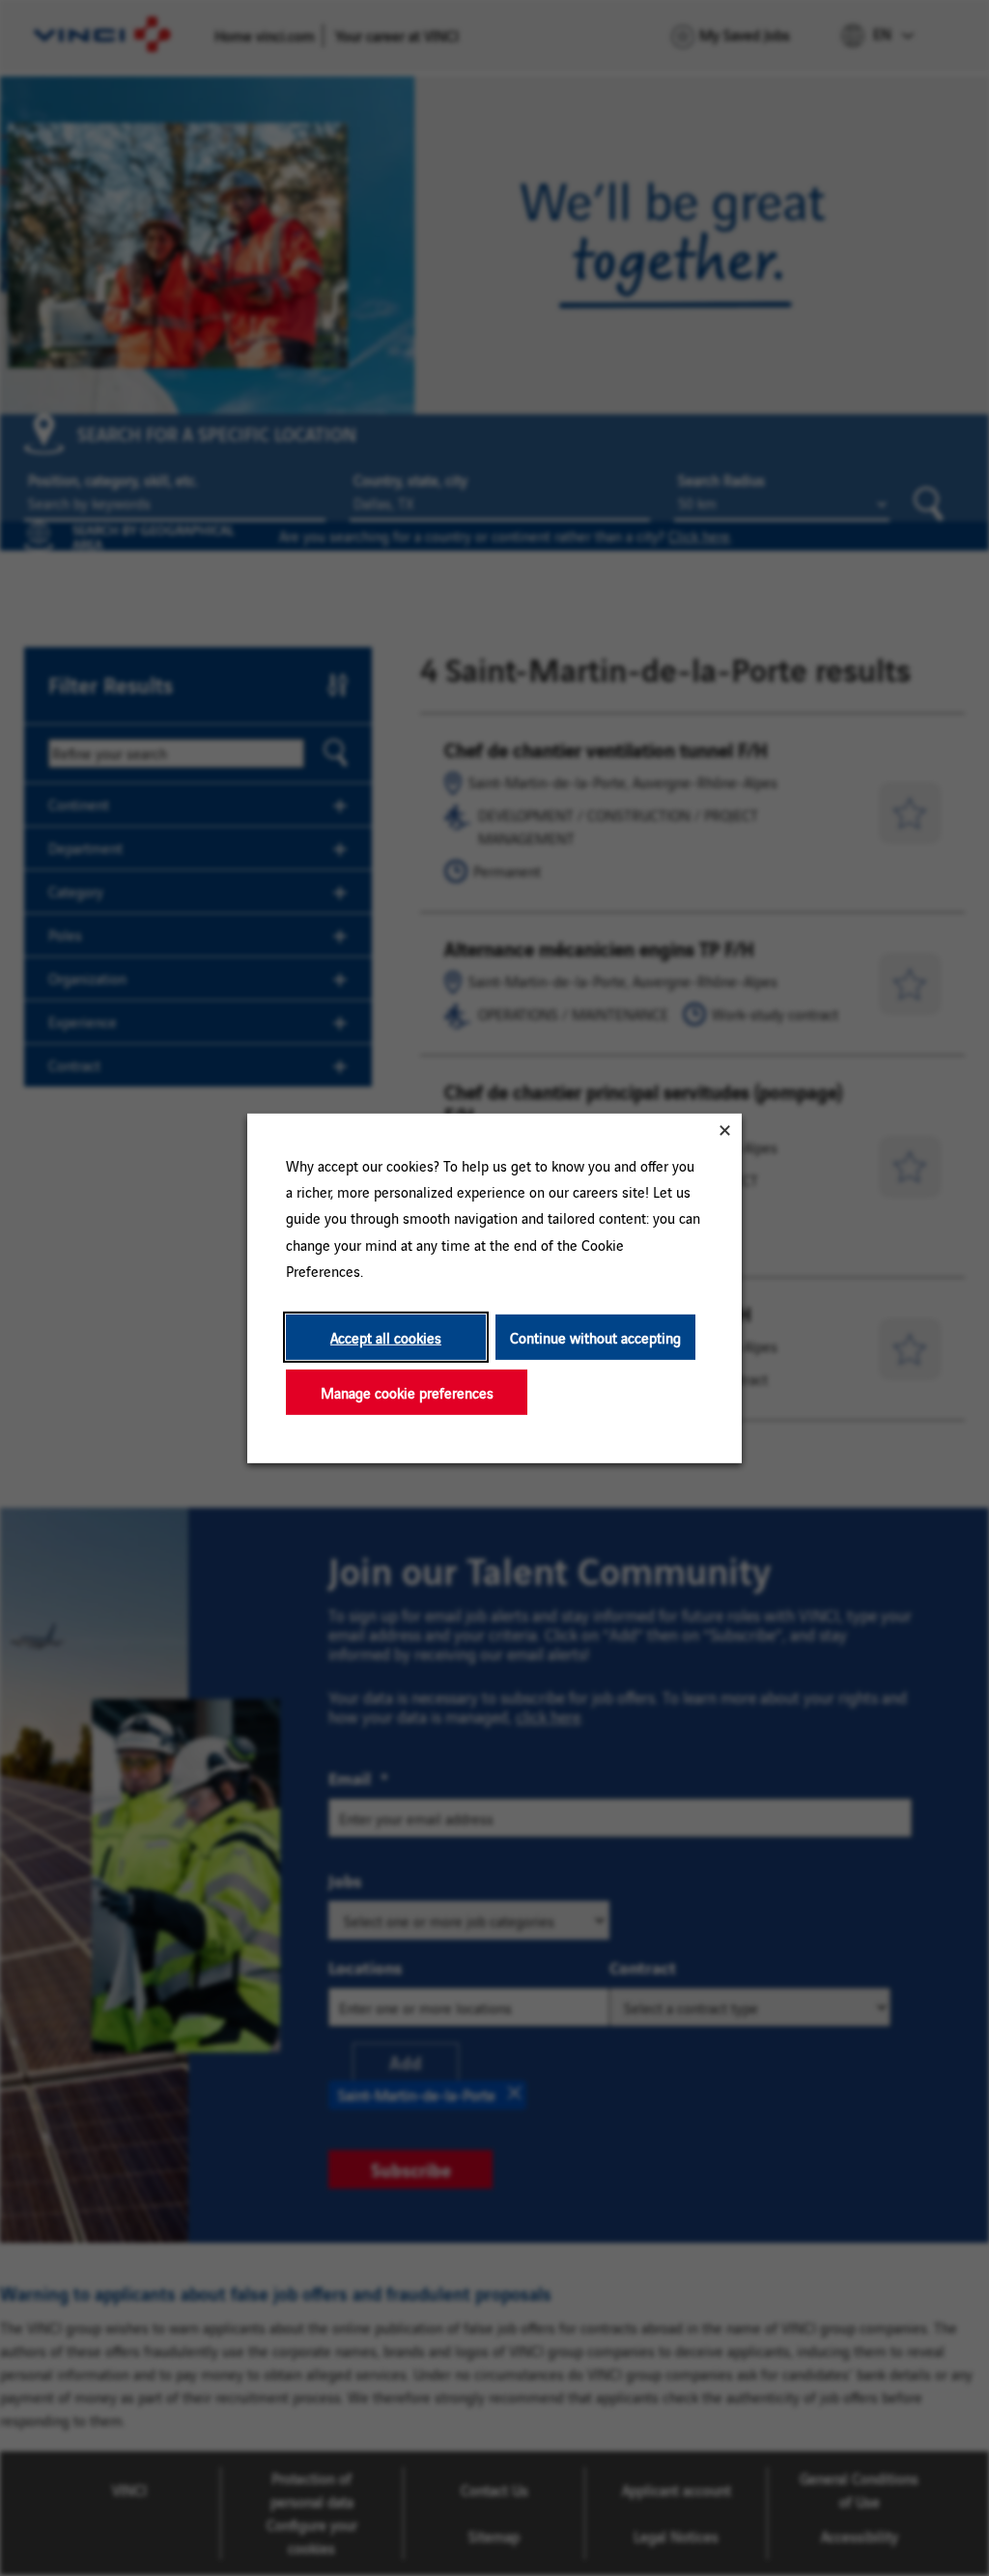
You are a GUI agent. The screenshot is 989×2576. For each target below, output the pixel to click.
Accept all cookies (386, 1336)
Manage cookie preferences (407, 1391)
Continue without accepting (595, 1336)
